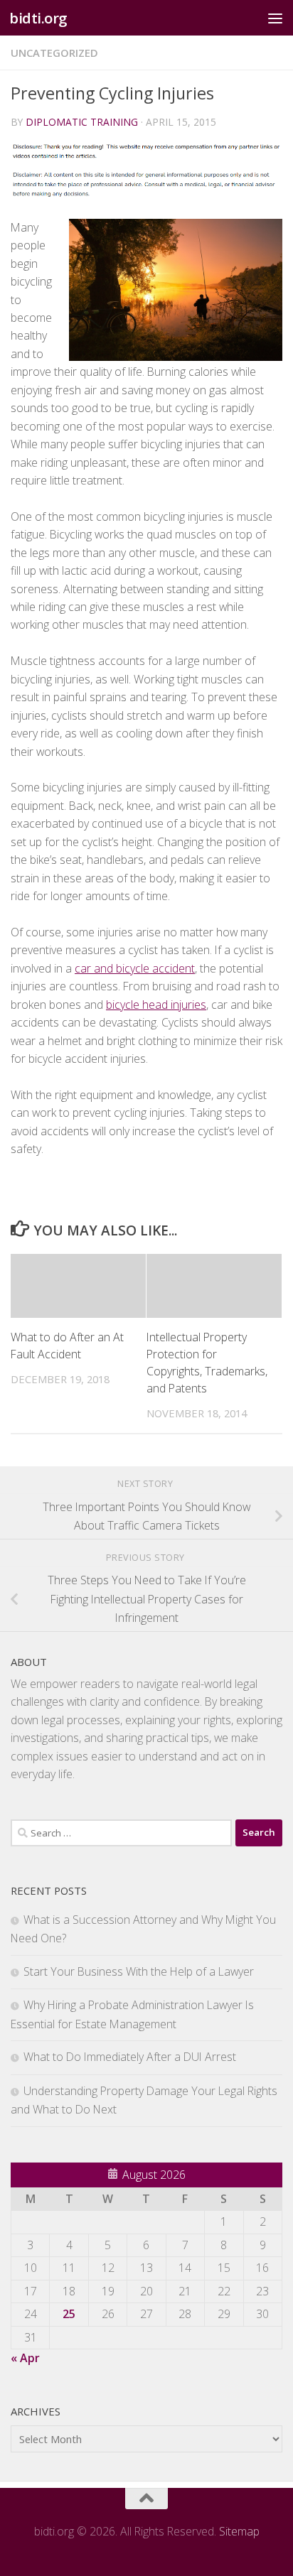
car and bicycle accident (135, 968)
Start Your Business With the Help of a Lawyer (139, 1971)
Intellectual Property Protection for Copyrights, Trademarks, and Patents (207, 1363)
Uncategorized (54, 53)
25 (69, 2314)
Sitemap (239, 2531)
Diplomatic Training (82, 122)
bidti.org (38, 18)
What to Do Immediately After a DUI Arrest (130, 2057)
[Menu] (275, 18)
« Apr (25, 2358)
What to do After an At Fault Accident (67, 1346)
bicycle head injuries (156, 1005)
